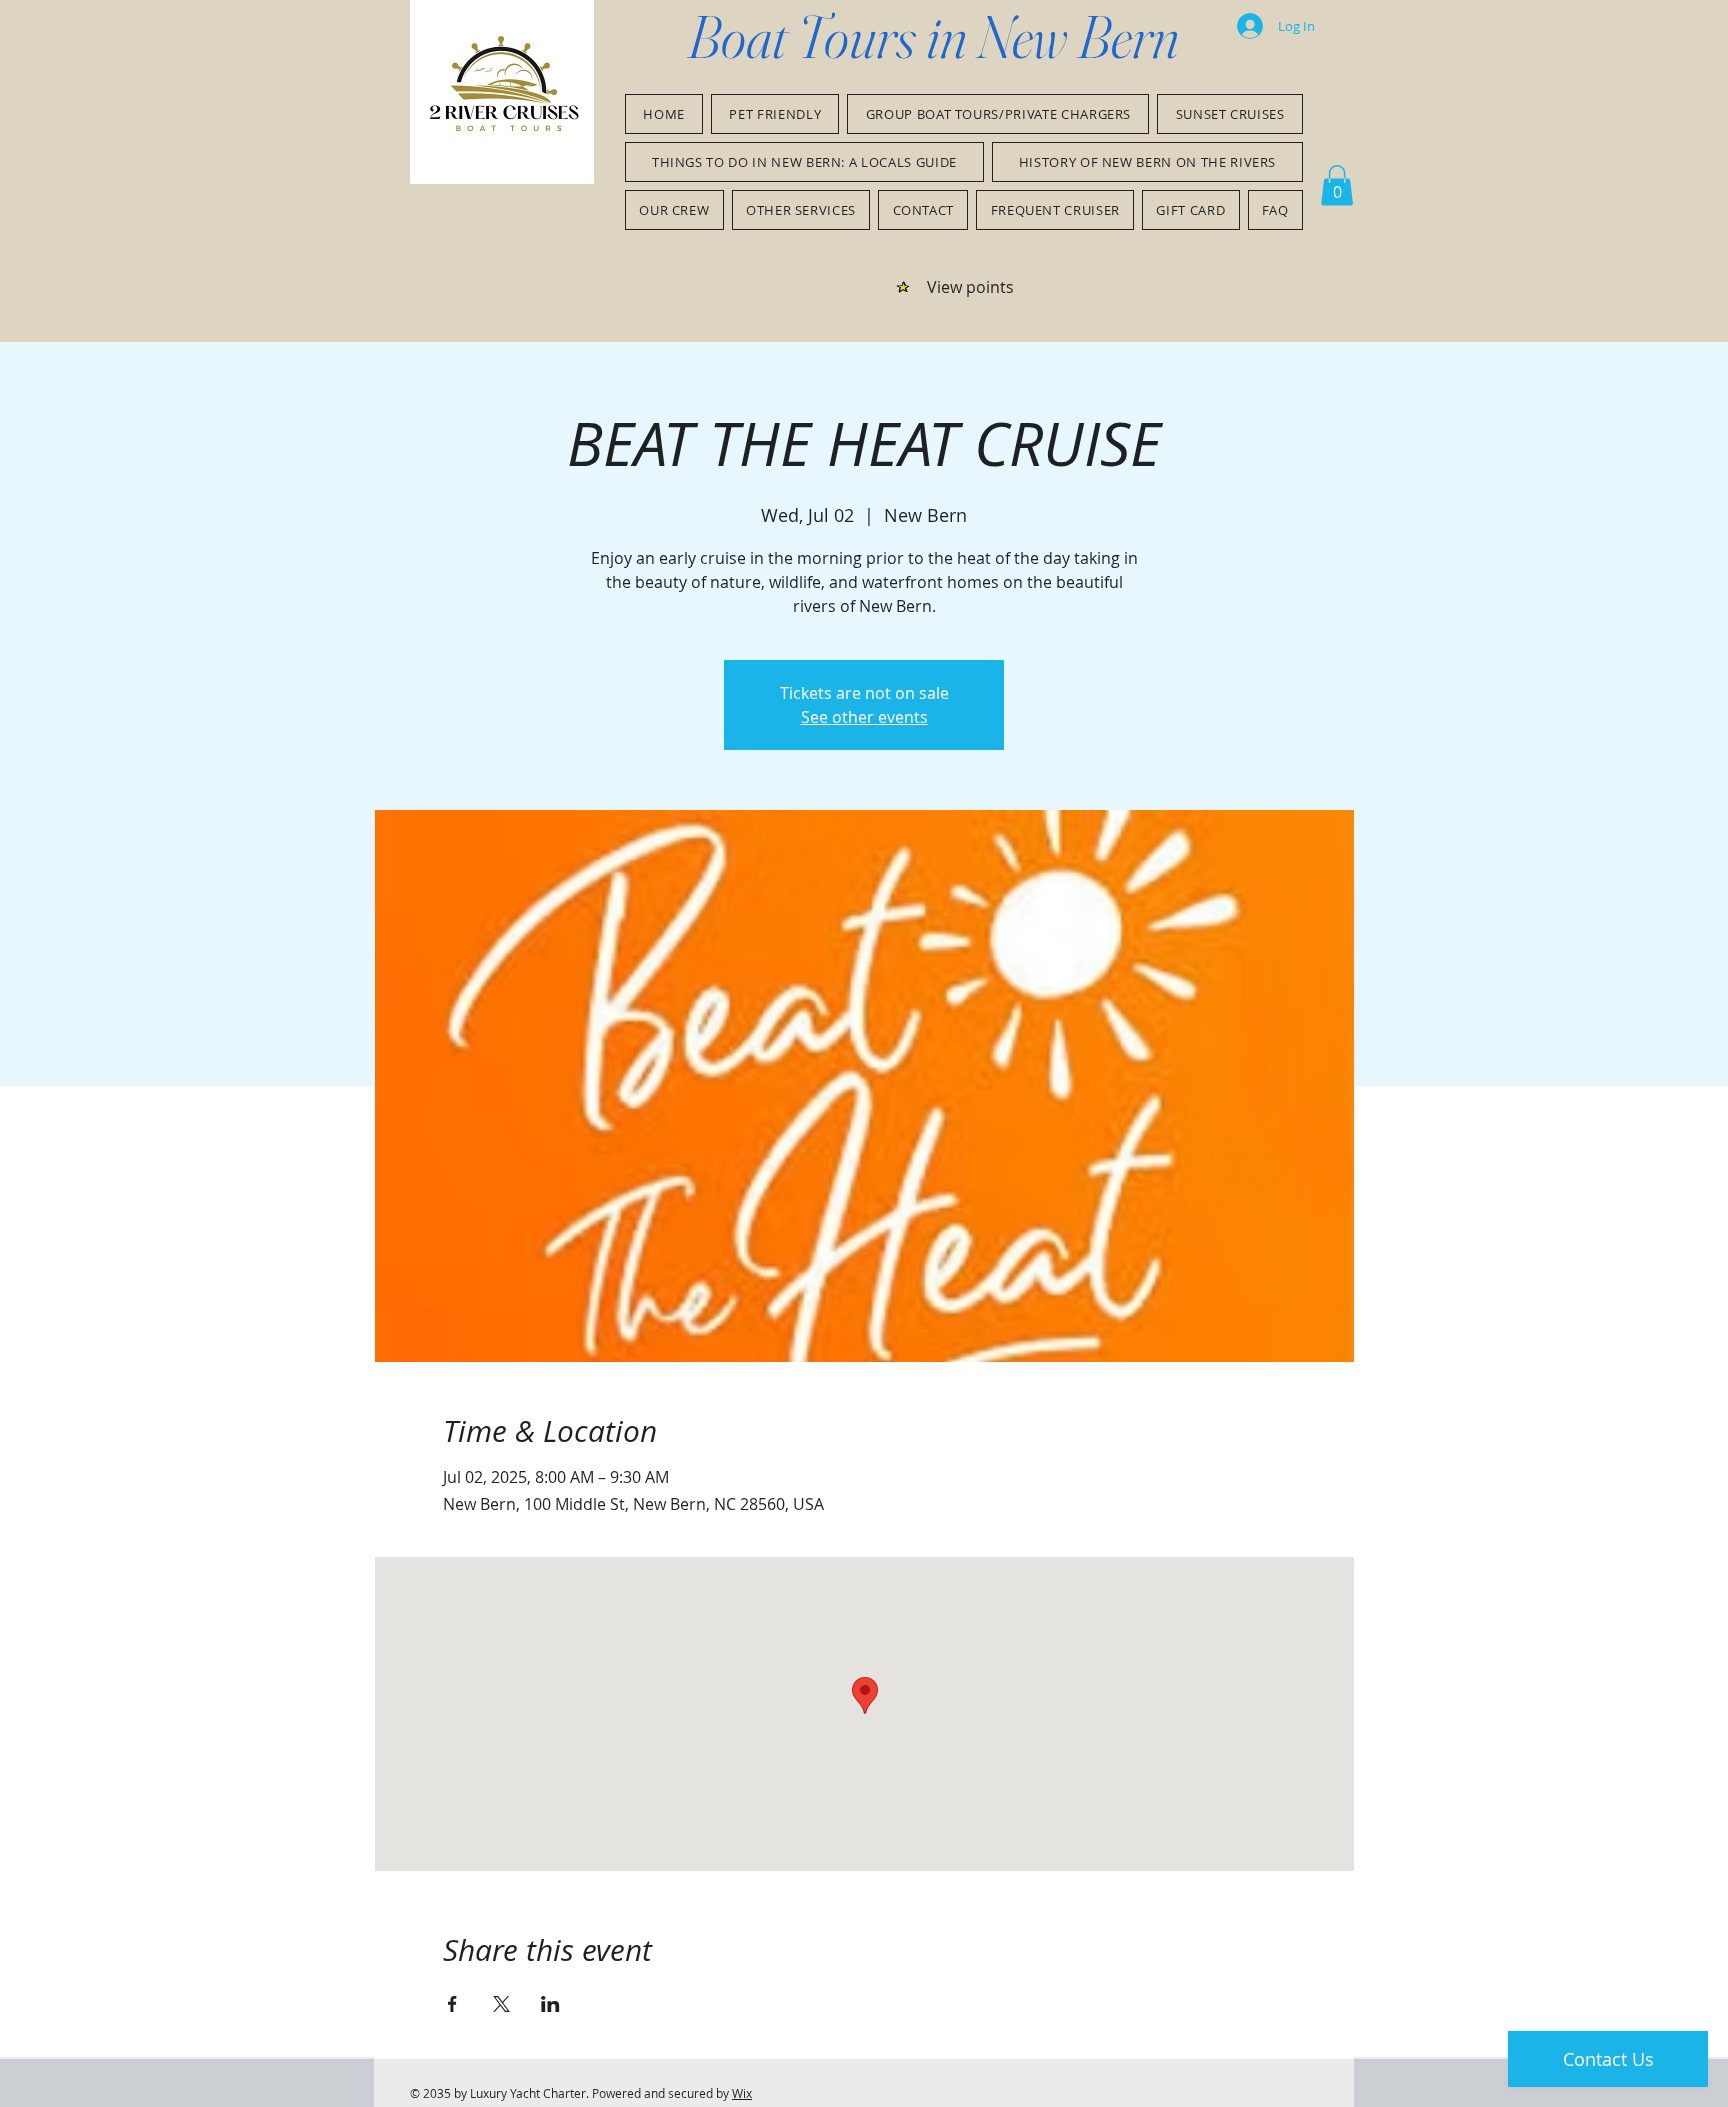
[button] (1337, 185)
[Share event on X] (501, 2004)
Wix (742, 2093)
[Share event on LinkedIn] (550, 2004)
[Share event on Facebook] (452, 2004)
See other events (864, 717)
